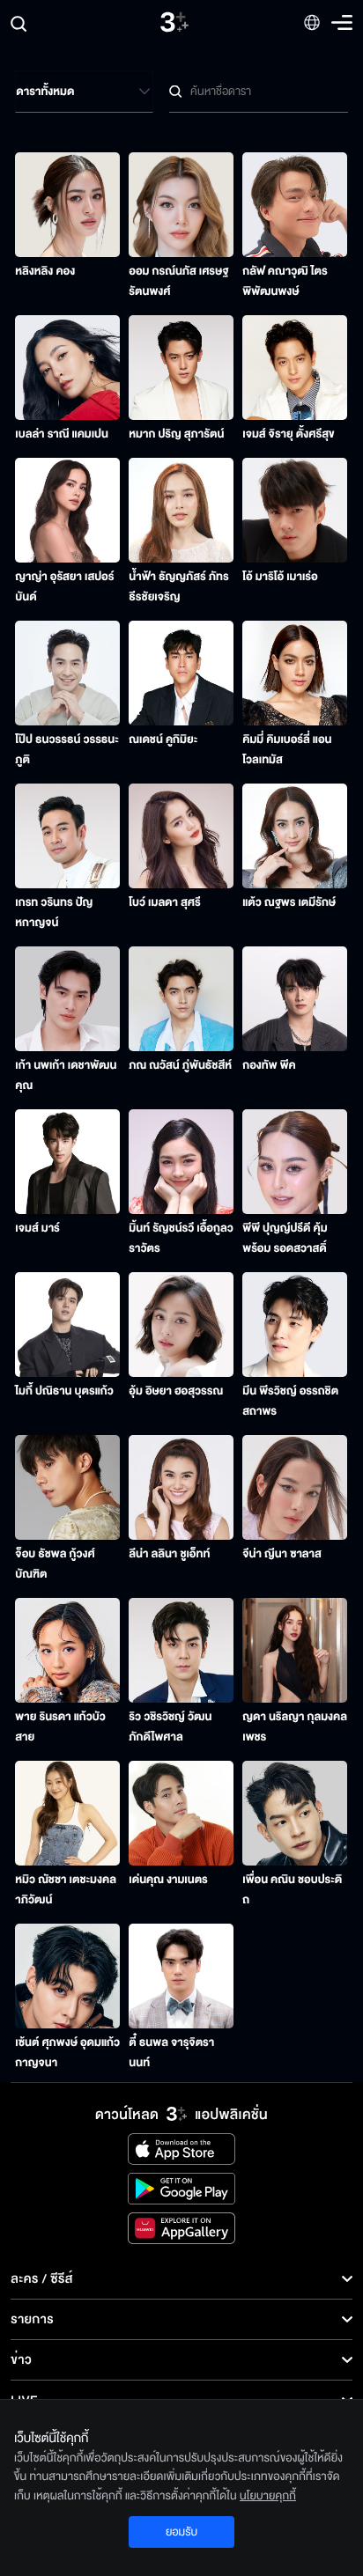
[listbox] (84, 92)
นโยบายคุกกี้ (268, 2496)
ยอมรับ (181, 2532)
